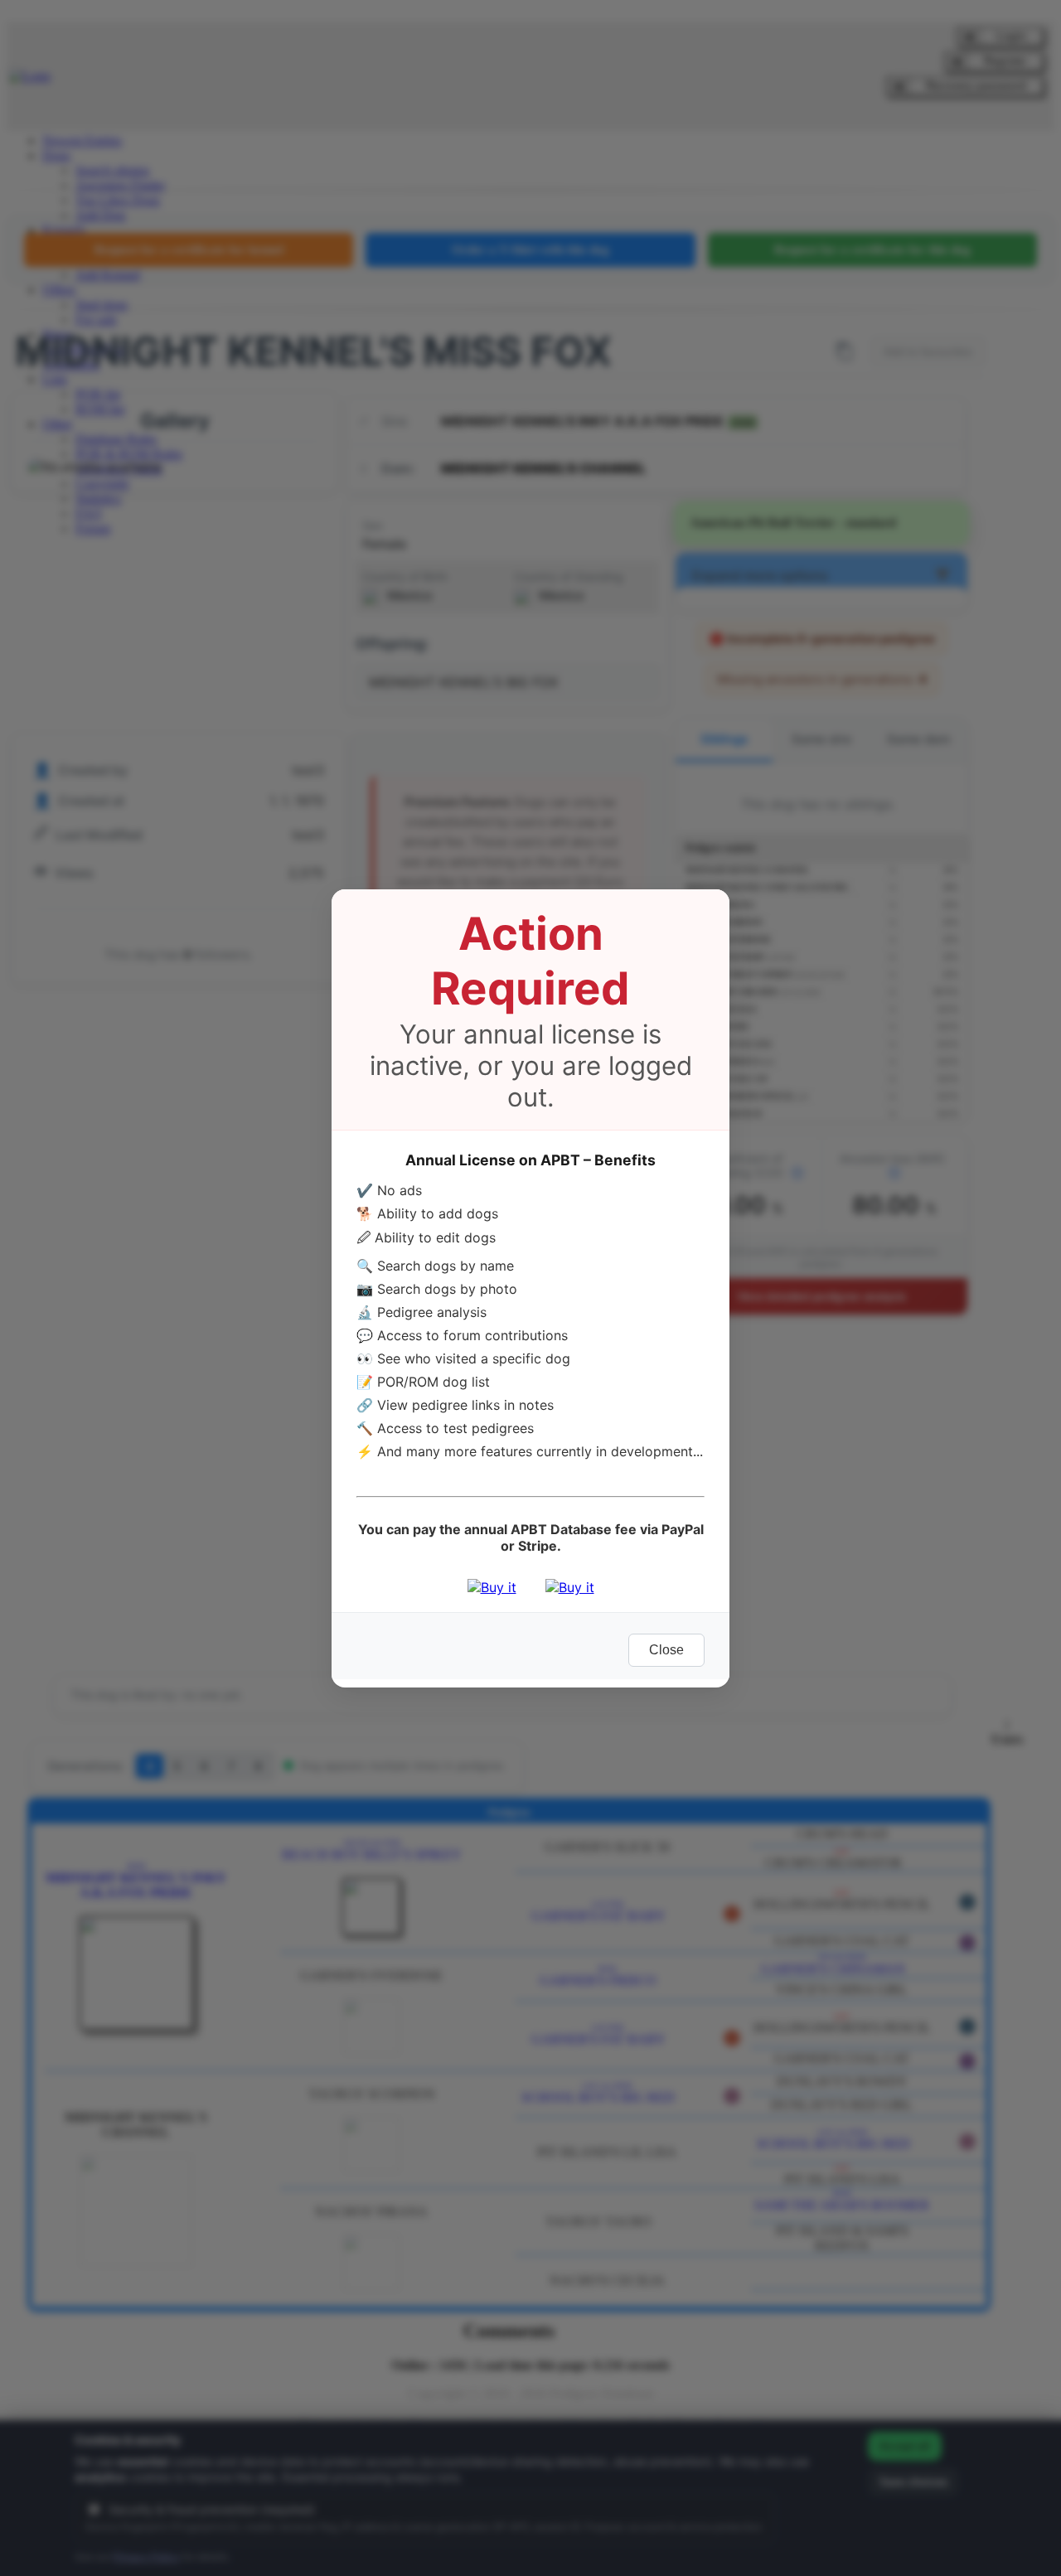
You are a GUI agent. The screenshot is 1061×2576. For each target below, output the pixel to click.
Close (666, 1650)
